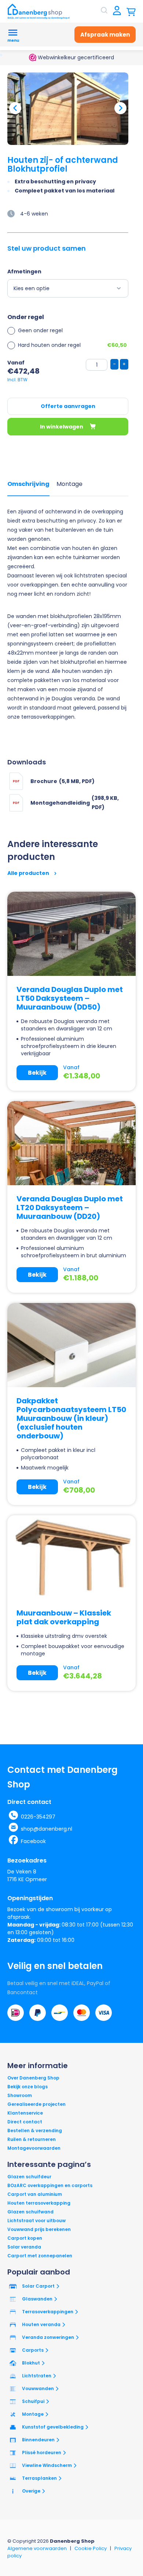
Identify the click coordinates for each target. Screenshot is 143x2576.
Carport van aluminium (35, 2194)
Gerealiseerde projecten (36, 2104)
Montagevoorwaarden (34, 2148)
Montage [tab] (69, 484)
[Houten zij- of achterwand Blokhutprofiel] (68, 109)
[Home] (38, 11)
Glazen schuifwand (30, 2212)
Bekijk (37, 1073)
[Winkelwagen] (131, 11)
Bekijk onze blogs (27, 2087)
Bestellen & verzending (35, 2131)
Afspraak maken (105, 35)
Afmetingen (24, 272)
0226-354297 (38, 1817)
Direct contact (25, 2122)
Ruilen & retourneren (32, 2139)
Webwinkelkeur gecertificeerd (75, 57)
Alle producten (29, 873)
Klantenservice (25, 2113)
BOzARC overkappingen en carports (50, 2185)
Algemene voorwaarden (37, 2548)
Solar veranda (24, 2247)
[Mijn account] (117, 11)
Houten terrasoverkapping (39, 2203)
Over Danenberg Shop (33, 2078)
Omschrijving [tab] (28, 484)
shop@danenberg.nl (47, 1829)
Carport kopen (25, 2238)
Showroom (20, 2095)
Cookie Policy (91, 2548)
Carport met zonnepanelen (40, 2256)
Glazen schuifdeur (29, 2177)
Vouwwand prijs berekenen (39, 2229)
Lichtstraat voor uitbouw (36, 2221)
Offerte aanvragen (68, 406)
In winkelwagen (62, 427)
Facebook (33, 1841)
